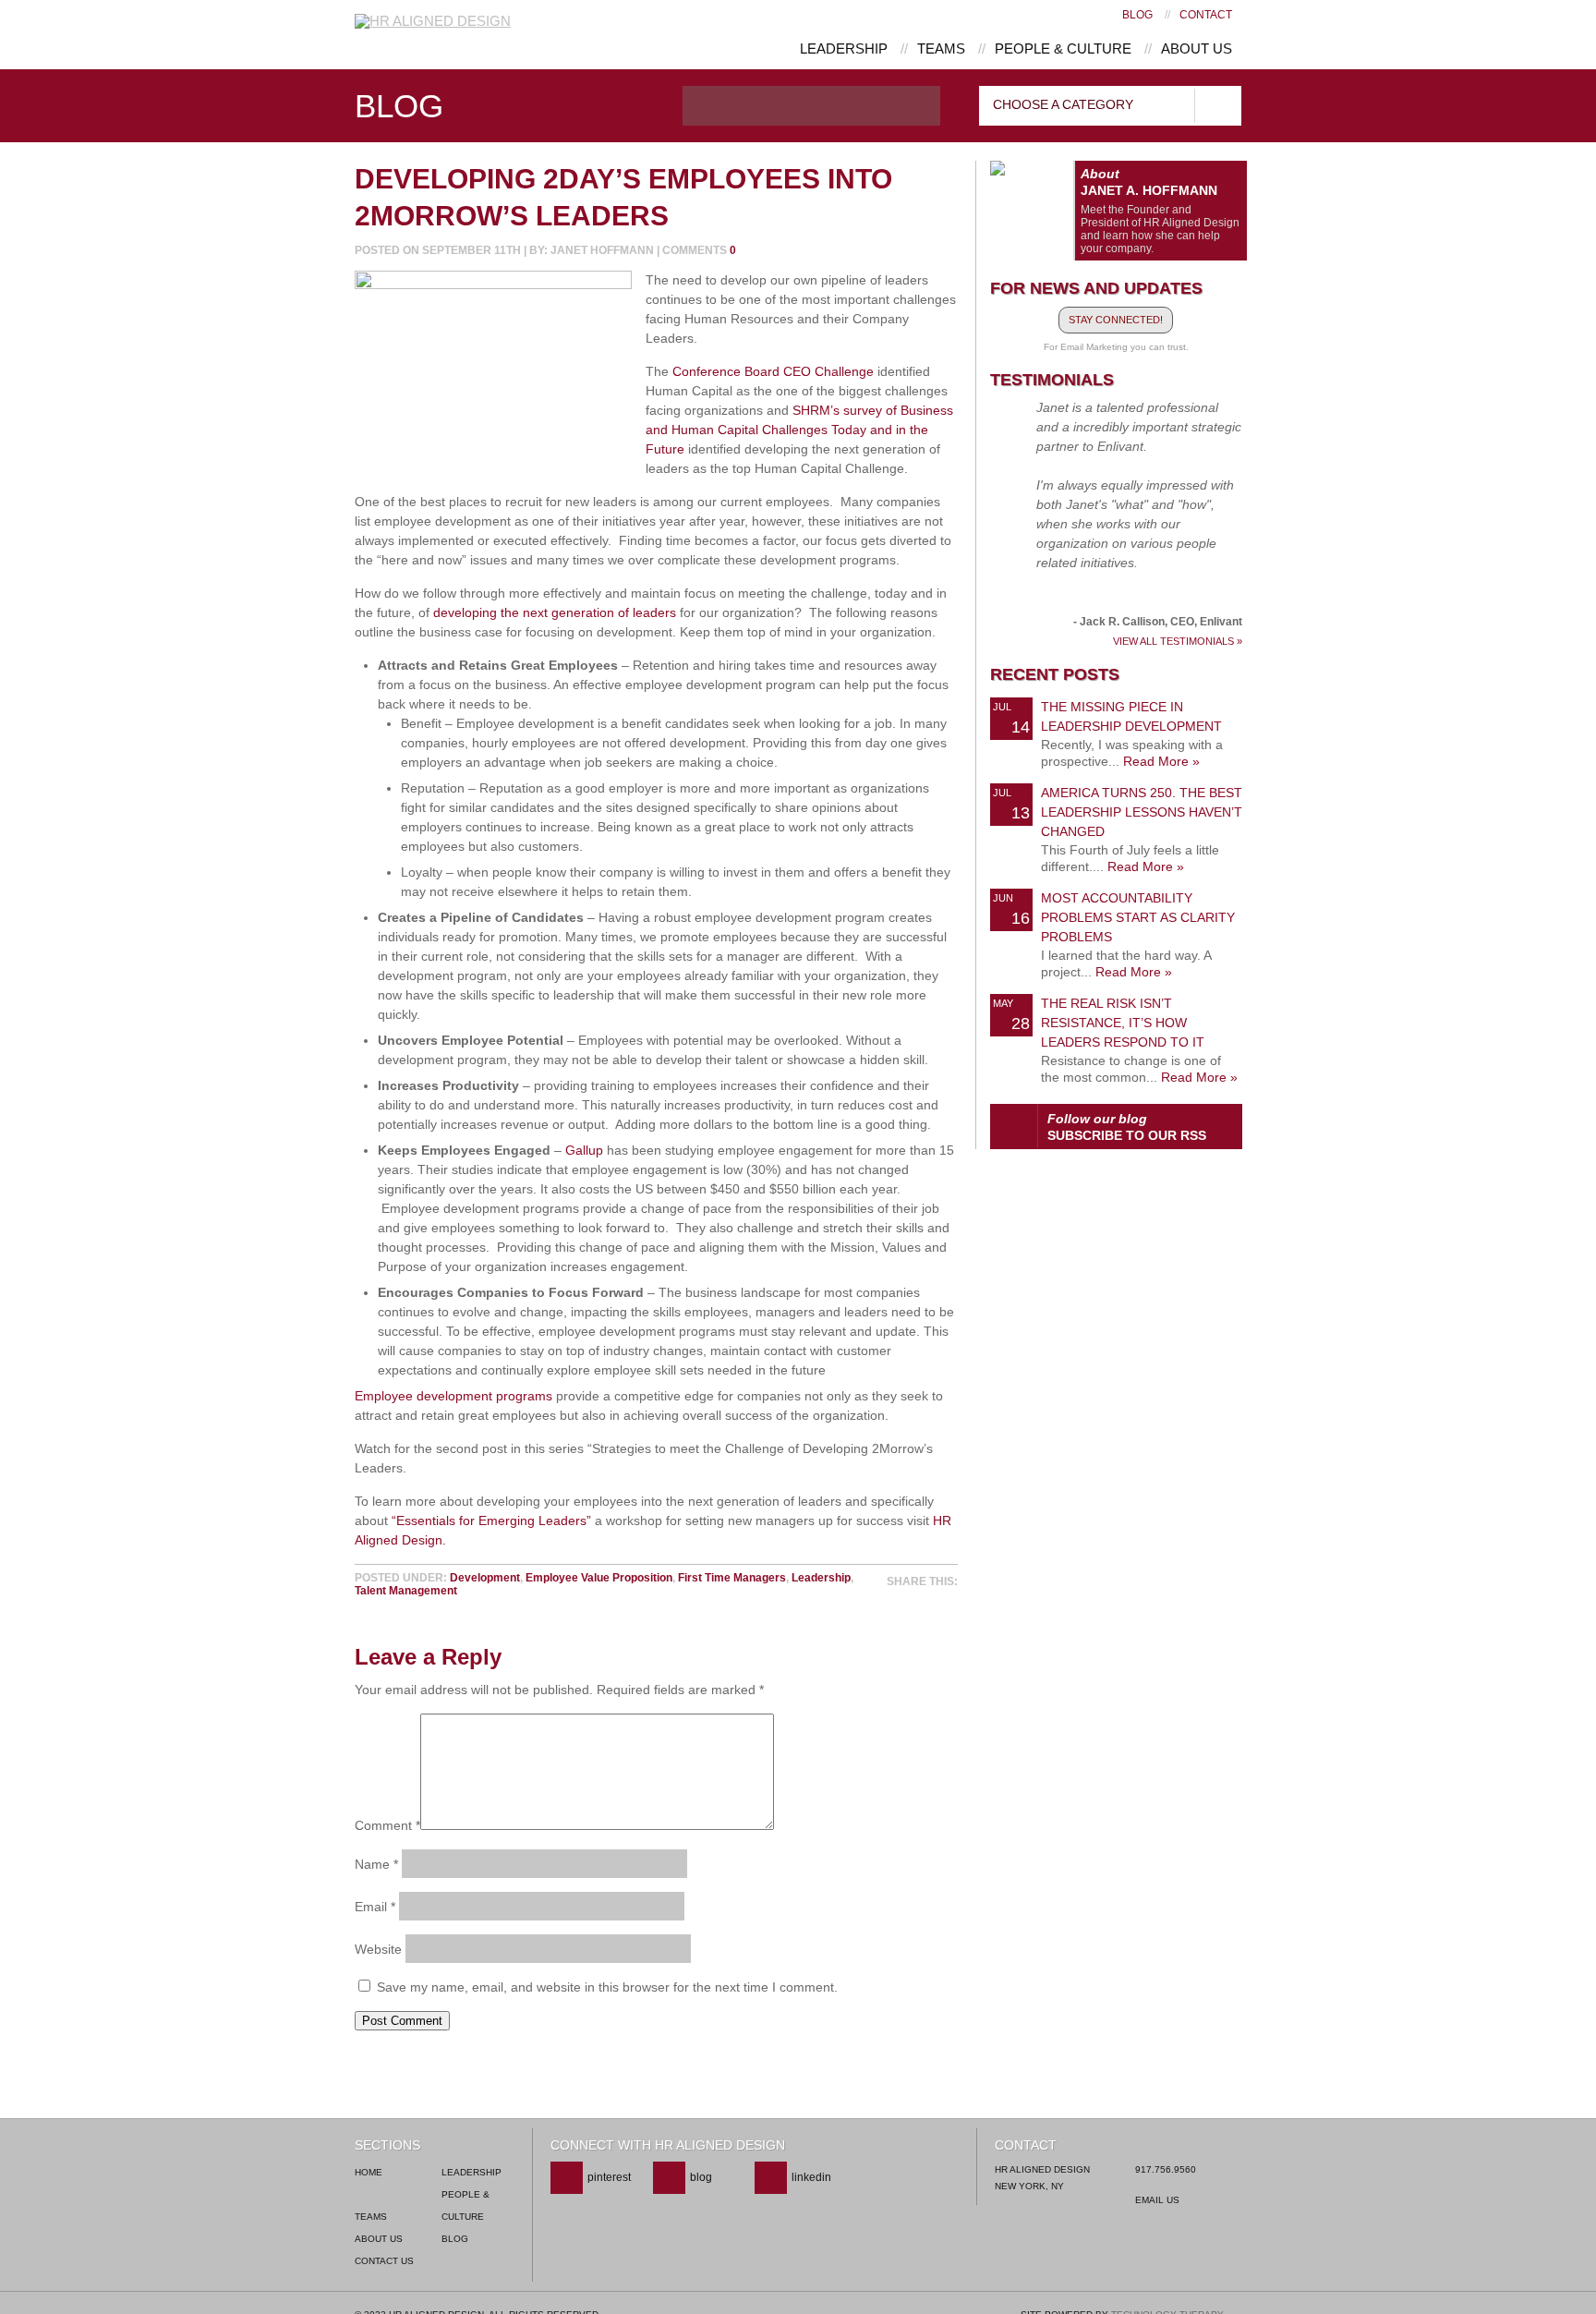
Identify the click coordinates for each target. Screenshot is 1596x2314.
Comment (387, 1825)
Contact (1206, 15)
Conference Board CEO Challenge (773, 371)
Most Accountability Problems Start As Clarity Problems (1138, 917)
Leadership (844, 48)
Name (376, 1864)
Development (485, 1578)
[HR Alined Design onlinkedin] (793, 2190)
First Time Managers (732, 1578)
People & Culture (1063, 48)
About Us (1197, 48)
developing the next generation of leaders (555, 612)
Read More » (1161, 761)
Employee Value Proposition (599, 1578)
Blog (1137, 15)
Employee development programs (453, 1396)
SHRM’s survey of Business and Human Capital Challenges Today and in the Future (799, 430)
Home (369, 2172)
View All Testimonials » (1178, 642)
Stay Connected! (1116, 320)
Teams (941, 48)
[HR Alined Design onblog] (683, 2190)
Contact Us (384, 2261)
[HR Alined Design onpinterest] (591, 2190)
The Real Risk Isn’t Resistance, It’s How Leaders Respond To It (1123, 1023)
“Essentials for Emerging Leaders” (491, 1520)
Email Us (1157, 2200)
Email (375, 1907)
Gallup (584, 1150)
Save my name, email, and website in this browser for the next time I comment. (607, 1987)
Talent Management (406, 1591)
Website (378, 1949)
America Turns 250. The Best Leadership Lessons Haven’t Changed (1142, 812)
